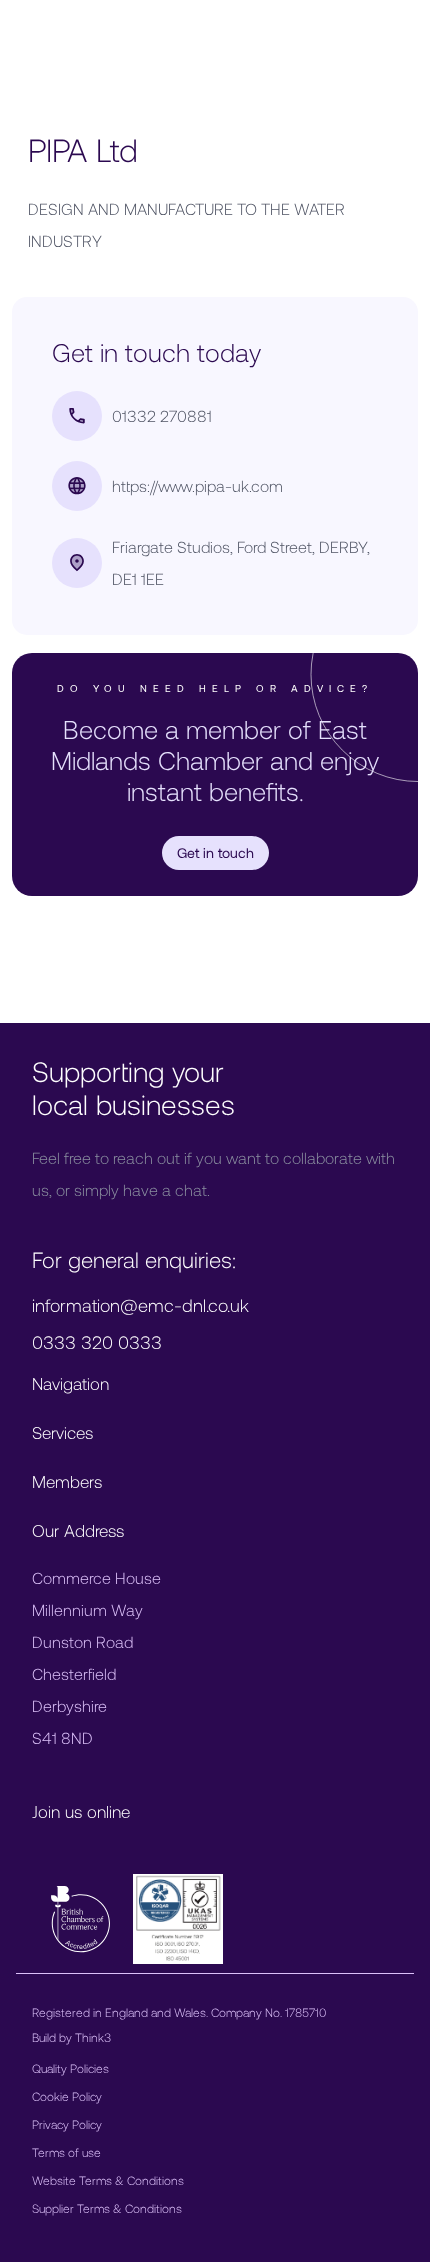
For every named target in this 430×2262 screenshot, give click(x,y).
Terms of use (66, 2152)
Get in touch (215, 852)
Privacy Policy (67, 2124)
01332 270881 (162, 415)
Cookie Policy (67, 2096)
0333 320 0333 (97, 1342)
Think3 (93, 2037)
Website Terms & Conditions (108, 2180)
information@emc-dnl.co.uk (140, 1305)
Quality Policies (70, 2068)
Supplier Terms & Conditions (107, 2208)
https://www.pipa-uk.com (197, 485)
